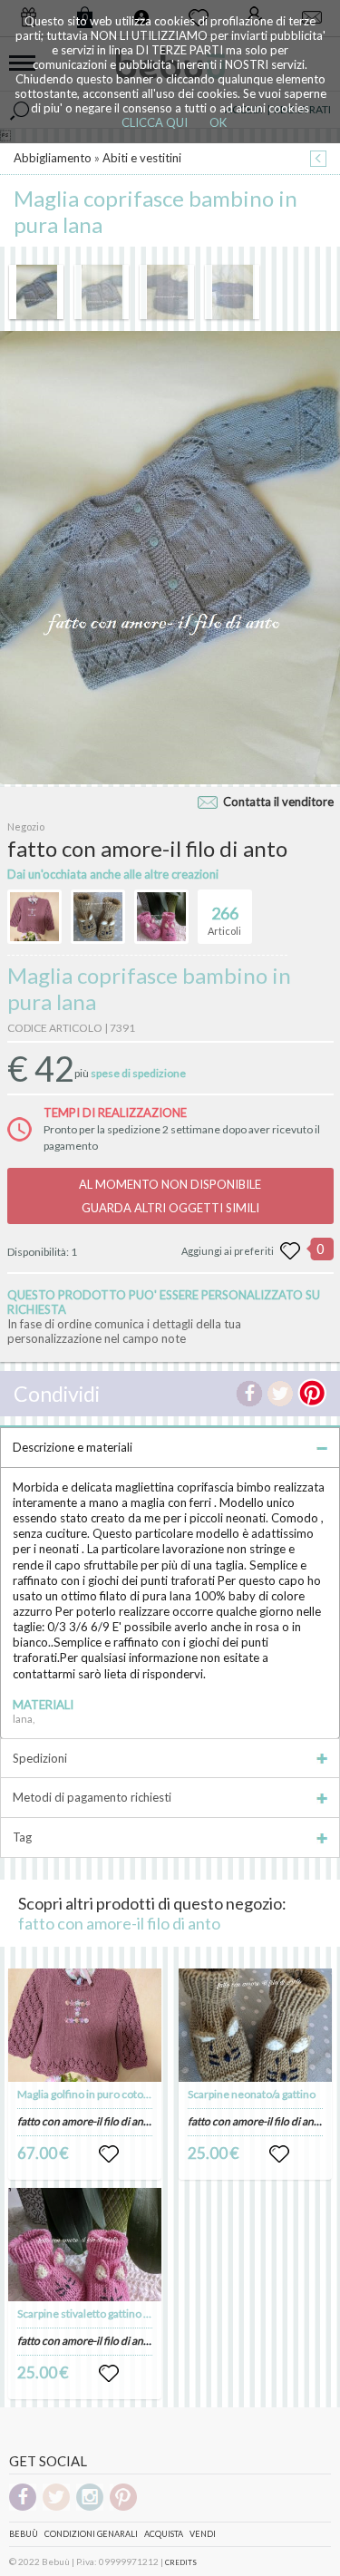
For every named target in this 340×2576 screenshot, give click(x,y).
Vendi (203, 2534)
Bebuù (24, 2534)
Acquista (164, 2534)
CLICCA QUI (155, 122)
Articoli (224, 920)
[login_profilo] (109, 2154)
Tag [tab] (22, 1837)
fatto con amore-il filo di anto (119, 1923)
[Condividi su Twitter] (280, 1394)
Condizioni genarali (91, 2534)
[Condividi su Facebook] (249, 1394)
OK (218, 122)
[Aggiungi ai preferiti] (290, 1251)
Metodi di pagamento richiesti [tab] (92, 1797)
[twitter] (56, 2508)
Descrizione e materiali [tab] (73, 1447)
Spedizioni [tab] (40, 1758)
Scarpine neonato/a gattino (252, 2094)
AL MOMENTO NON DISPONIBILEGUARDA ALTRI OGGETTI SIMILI (170, 1196)
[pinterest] (123, 2508)
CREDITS (181, 2562)
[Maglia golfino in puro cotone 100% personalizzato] (85, 2025)
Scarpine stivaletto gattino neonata (100, 2314)
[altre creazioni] (34, 917)
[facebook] (23, 2508)
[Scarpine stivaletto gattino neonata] (85, 2245)
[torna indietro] (318, 160)
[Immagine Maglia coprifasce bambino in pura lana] (36, 292)
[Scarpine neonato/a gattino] (255, 2025)
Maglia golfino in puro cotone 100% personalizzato (138, 2094)
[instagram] (90, 2508)
